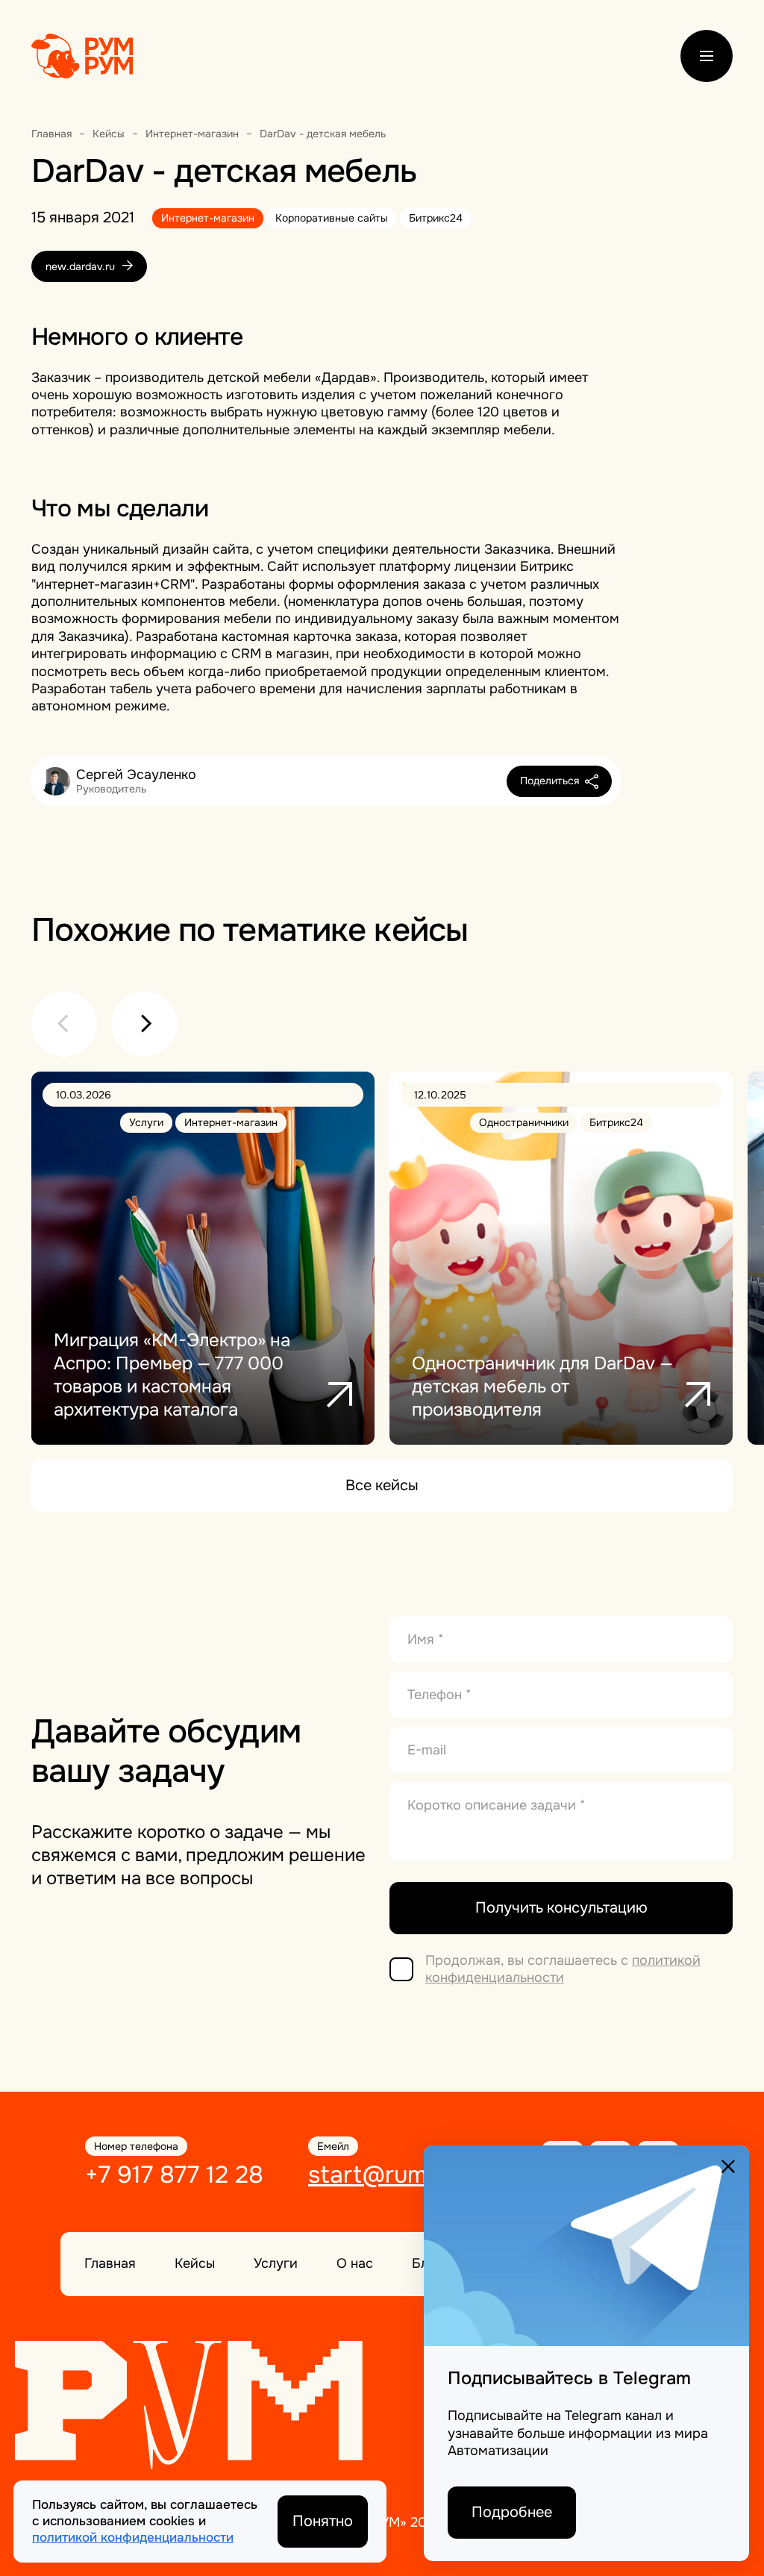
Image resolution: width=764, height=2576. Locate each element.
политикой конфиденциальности (563, 1969)
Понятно (323, 2521)
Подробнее (512, 2512)
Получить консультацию (561, 1908)
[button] (64, 1024)
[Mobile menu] (707, 56)
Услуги (276, 2263)
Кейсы (195, 2263)
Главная (110, 2263)
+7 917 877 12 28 (174, 2175)
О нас (355, 2263)
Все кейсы (382, 1485)
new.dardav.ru (82, 266)
